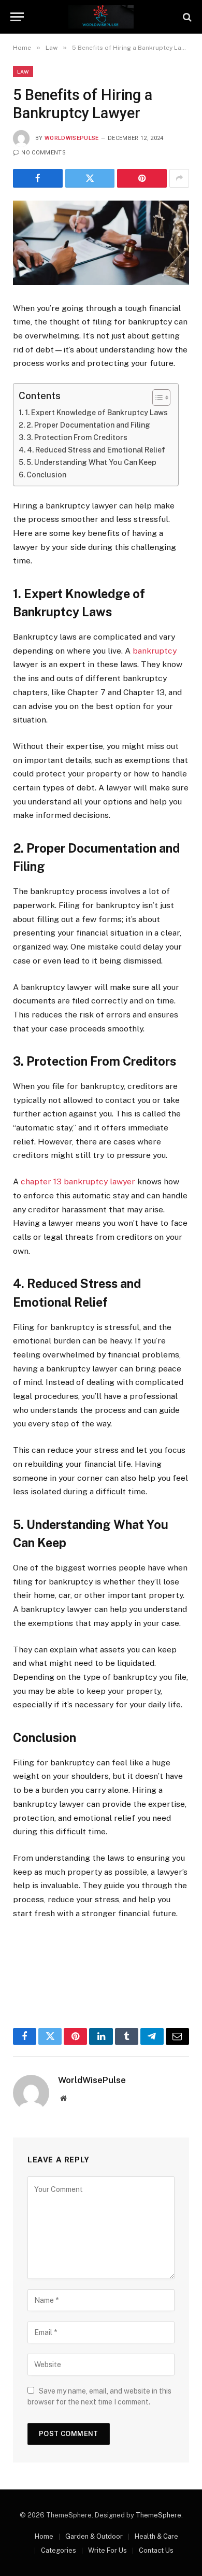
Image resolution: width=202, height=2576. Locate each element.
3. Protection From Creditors (77, 437)
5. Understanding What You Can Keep (91, 462)
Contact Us (156, 2550)
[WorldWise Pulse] (101, 17)
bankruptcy (155, 651)
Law (23, 72)
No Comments (44, 153)
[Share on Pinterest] (142, 178)
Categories (59, 2550)
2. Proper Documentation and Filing (88, 425)
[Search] (186, 17)
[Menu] (17, 17)
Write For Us (107, 2550)
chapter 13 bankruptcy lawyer (78, 1181)
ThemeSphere (158, 2515)
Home (44, 2536)
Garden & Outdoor (94, 2536)
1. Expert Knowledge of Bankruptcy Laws (96, 413)
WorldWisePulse (72, 138)
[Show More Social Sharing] (179, 178)
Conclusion (46, 475)
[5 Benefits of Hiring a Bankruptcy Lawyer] (101, 243)
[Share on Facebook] (38, 178)
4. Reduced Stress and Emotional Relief (96, 450)
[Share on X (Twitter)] (90, 178)
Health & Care (156, 2536)
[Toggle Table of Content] (156, 398)
